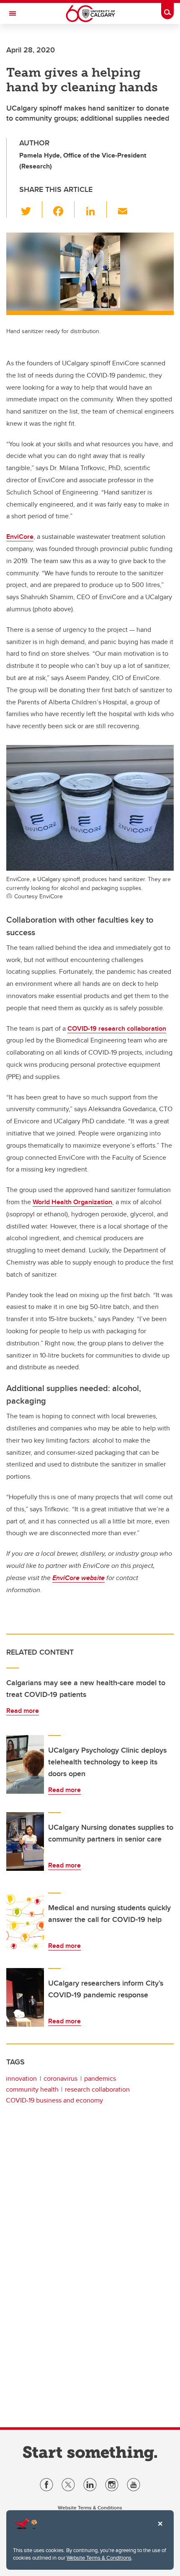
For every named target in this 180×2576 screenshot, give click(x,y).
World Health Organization (72, 1202)
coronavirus (60, 2078)
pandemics (100, 2078)
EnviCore (20, 537)
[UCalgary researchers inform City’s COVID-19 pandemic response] (25, 1997)
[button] (31, 209)
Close (160, 2529)
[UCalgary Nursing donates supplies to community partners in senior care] (25, 1841)
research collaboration (97, 2089)
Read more (23, 1711)
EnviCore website (78, 1578)
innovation (21, 2078)
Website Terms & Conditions (99, 2558)
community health (32, 2089)
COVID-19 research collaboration (117, 1028)
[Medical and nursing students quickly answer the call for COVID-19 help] (25, 1922)
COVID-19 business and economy (54, 2100)
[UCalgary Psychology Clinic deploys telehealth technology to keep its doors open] (25, 1764)
